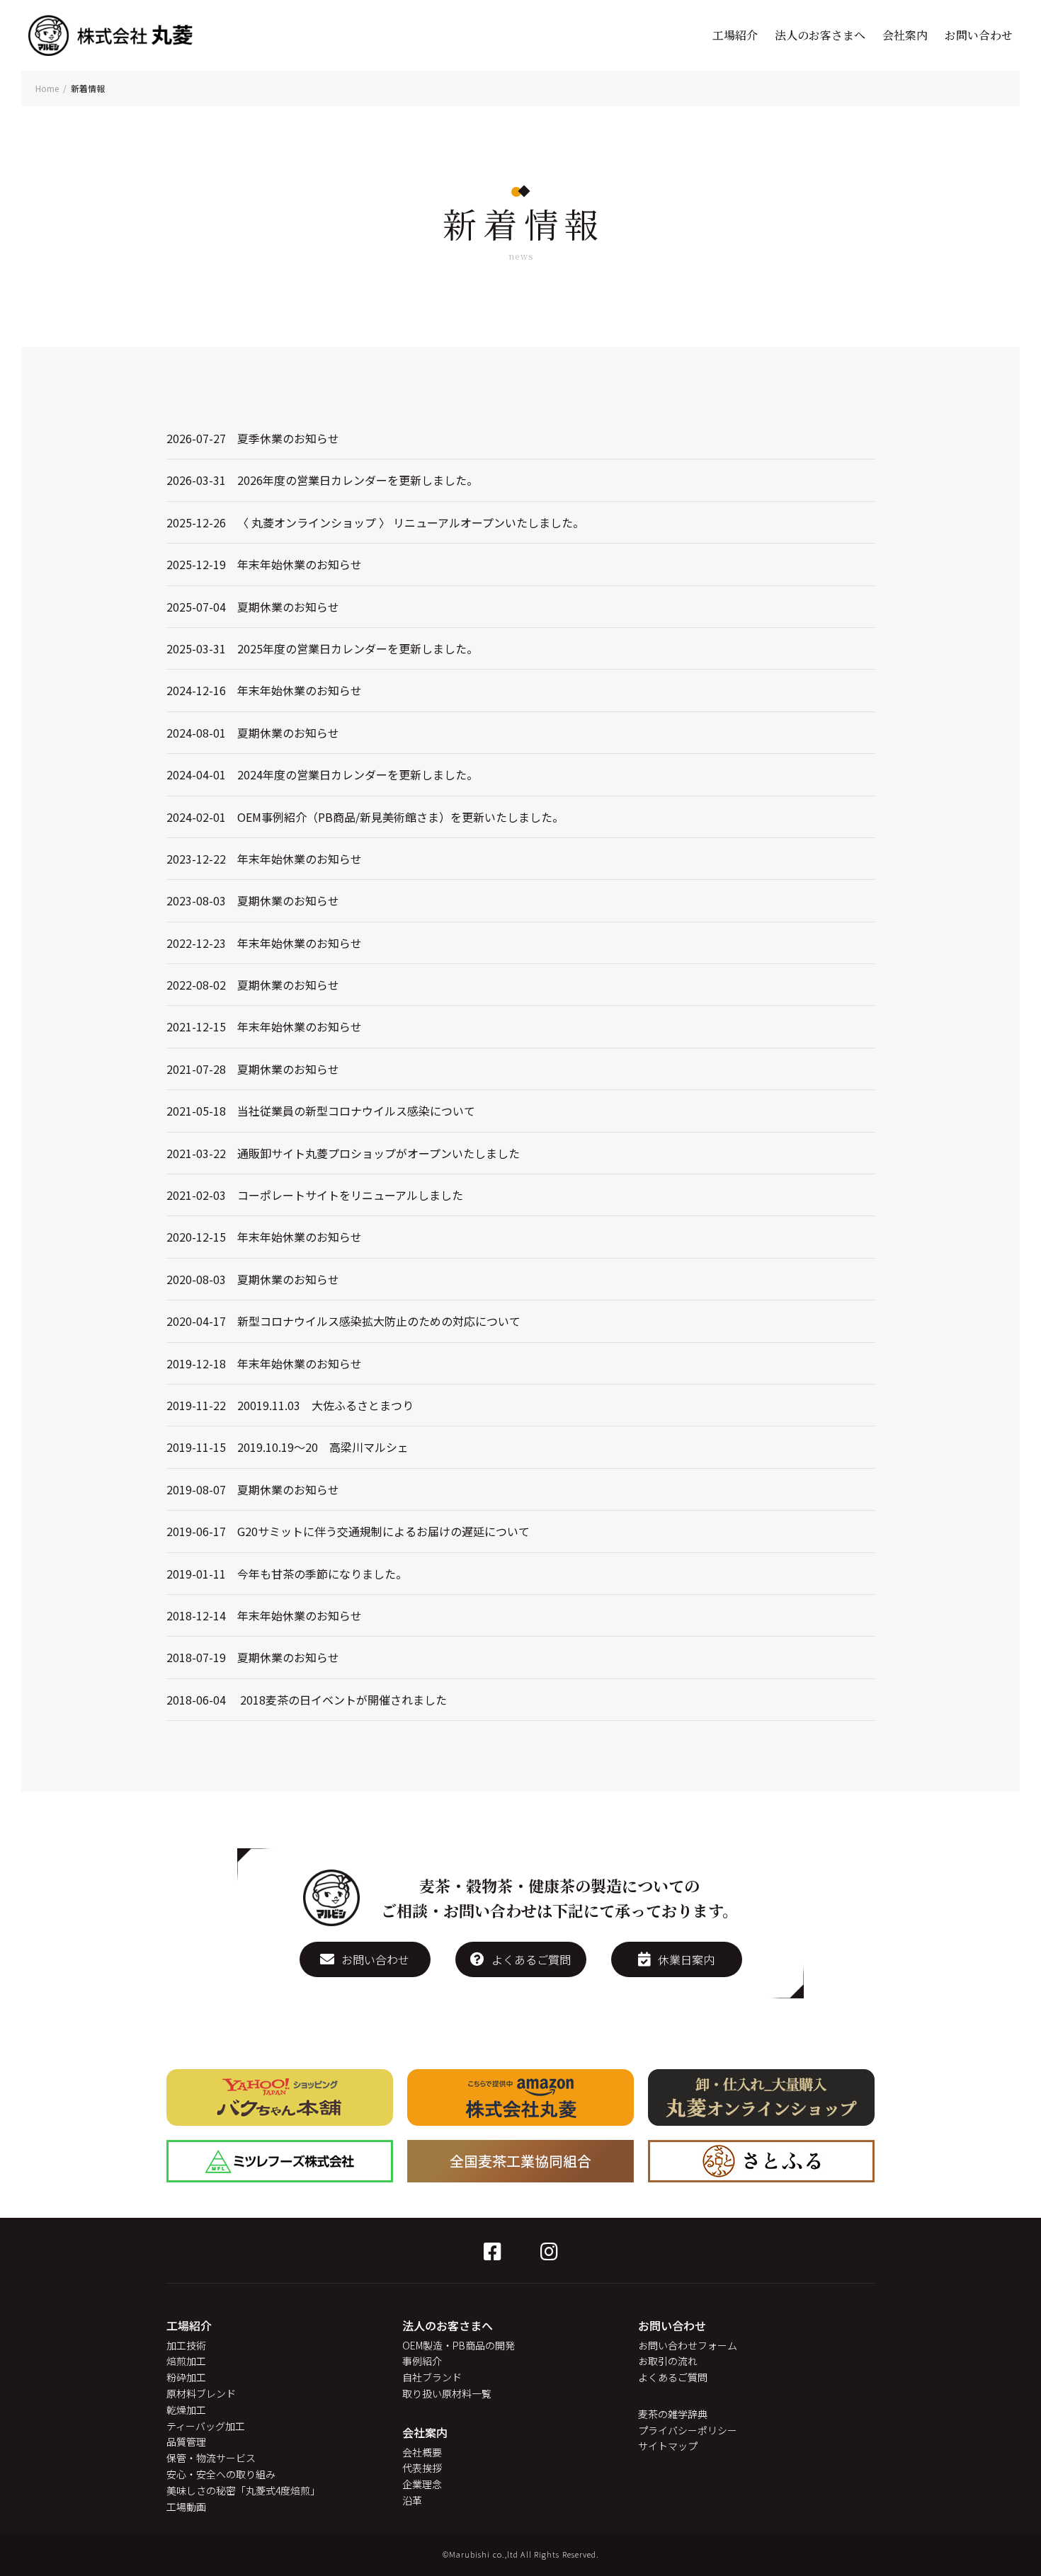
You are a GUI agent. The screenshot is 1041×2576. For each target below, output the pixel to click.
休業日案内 (686, 1959)
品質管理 (186, 2442)
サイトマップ (668, 2446)
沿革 (412, 2500)
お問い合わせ (979, 35)
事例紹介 (422, 2361)
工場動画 (186, 2507)
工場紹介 (735, 35)
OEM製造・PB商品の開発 (459, 2345)
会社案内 (905, 35)
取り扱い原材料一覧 (447, 2393)
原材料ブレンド (201, 2393)
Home (47, 88)
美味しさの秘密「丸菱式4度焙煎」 (243, 2490)
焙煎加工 (186, 2361)
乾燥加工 (186, 2410)
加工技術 (186, 2345)
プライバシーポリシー (688, 2430)
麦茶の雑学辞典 (673, 2414)
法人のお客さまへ (820, 35)
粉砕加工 (186, 2377)
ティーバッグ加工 (206, 2426)
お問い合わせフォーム (688, 2345)
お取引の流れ (668, 2361)
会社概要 (422, 2452)
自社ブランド (432, 2377)
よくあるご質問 (531, 1959)
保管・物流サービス (211, 2458)
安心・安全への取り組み (221, 2474)
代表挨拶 (422, 2468)
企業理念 (422, 2484)
